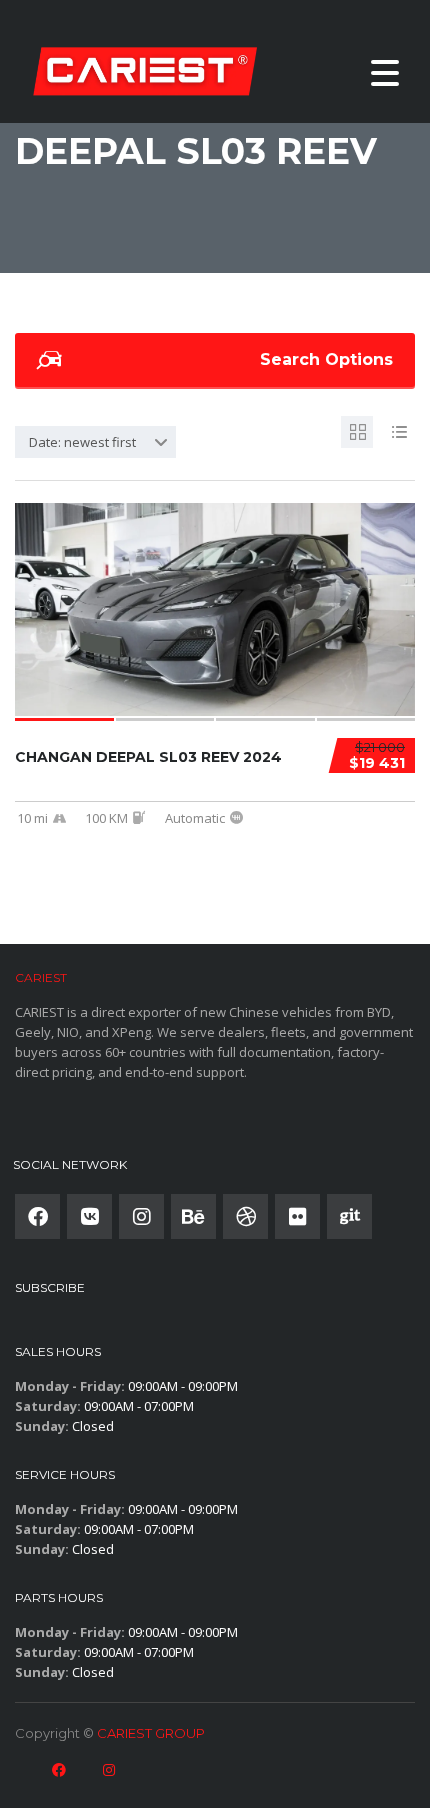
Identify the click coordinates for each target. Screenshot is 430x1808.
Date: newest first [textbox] (82, 442)
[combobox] (95, 442)
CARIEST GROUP (151, 1733)
